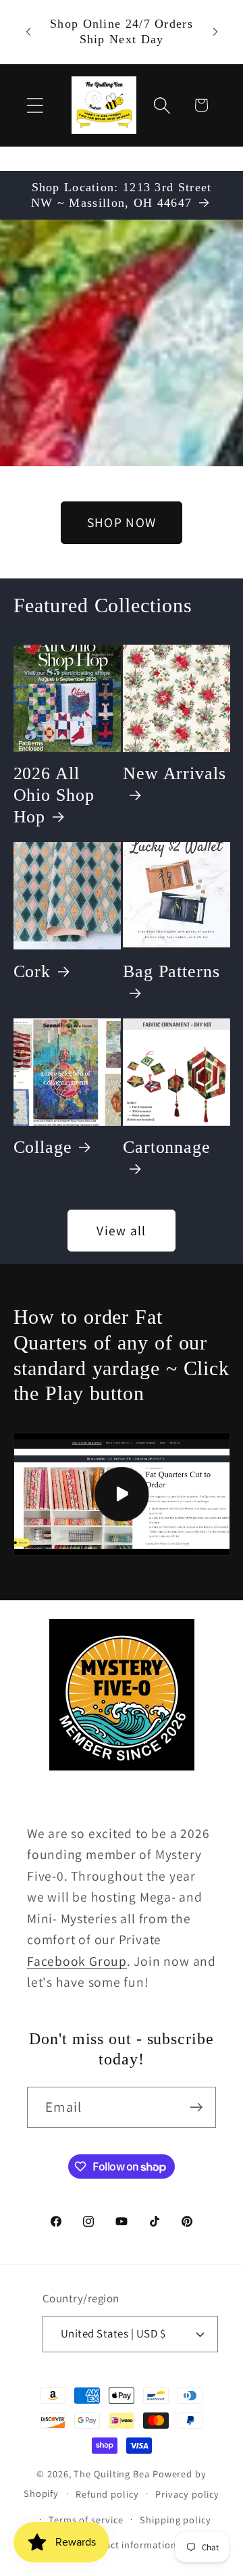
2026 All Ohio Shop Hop (54, 795)
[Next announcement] (215, 32)
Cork (32, 971)
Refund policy (107, 2494)
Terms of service (86, 2520)
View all (121, 1231)
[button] (35, 105)
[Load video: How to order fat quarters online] (122, 1494)
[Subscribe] (196, 2107)
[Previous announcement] (28, 32)
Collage (43, 1147)
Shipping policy (175, 2520)
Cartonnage (167, 1147)
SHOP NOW (122, 522)
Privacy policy (187, 2494)
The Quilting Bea (112, 2474)
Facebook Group (77, 1961)
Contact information (130, 2545)
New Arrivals (174, 773)
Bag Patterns (171, 971)
